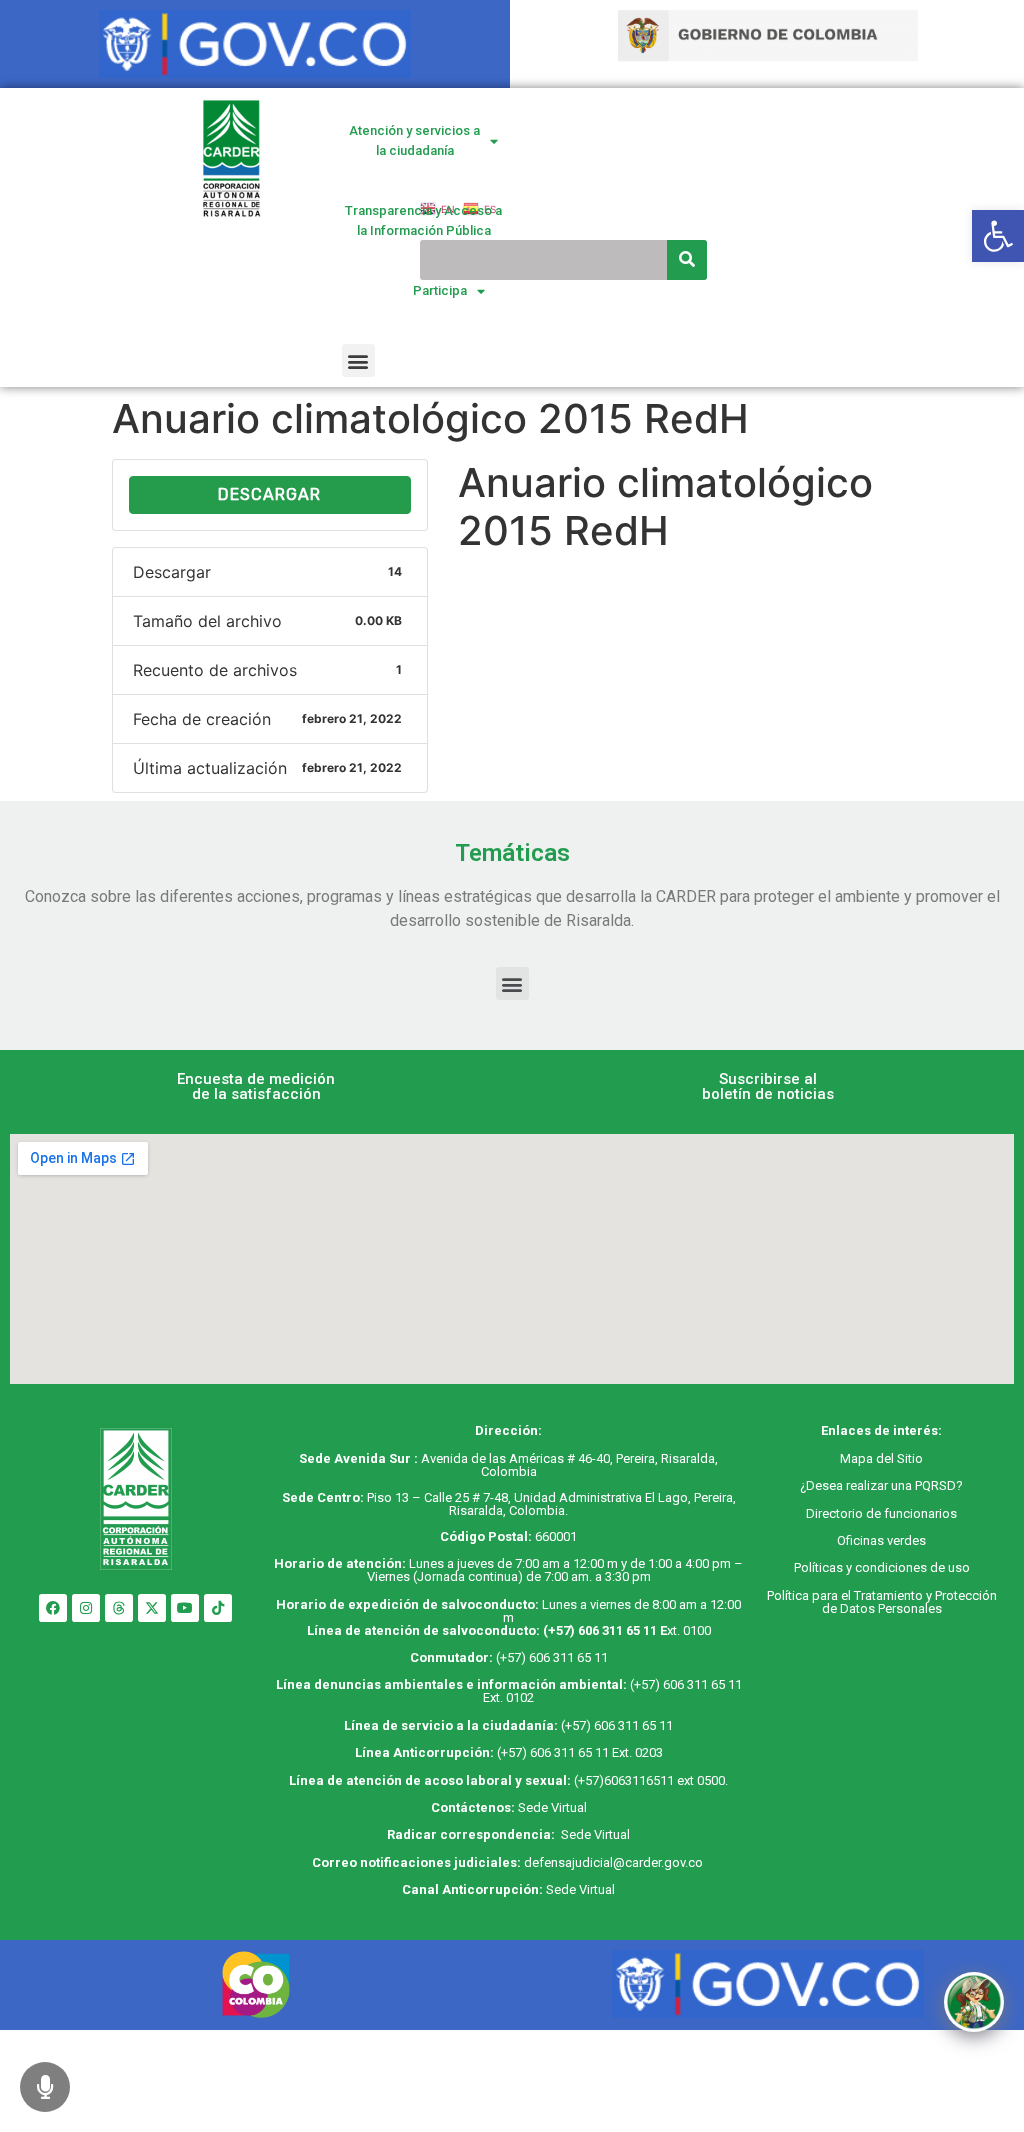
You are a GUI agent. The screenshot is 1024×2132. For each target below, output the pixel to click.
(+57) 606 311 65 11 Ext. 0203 (580, 1752)
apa (862, 1458)
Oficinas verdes (881, 1540)
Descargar (269, 494)
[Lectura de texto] (45, 2087)
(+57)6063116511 (624, 1780)
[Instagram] (86, 1608)
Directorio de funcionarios (881, 1513)
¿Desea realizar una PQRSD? (881, 1485)
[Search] (687, 260)
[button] (358, 360)
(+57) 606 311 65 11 (600, 1630)
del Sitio (898, 1458)
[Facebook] (53, 1608)
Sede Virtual (552, 1807)
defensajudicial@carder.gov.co (615, 1862)
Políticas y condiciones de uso (882, 1567)
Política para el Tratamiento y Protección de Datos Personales (882, 1602)
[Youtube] (185, 1608)
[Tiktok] (218, 1608)
